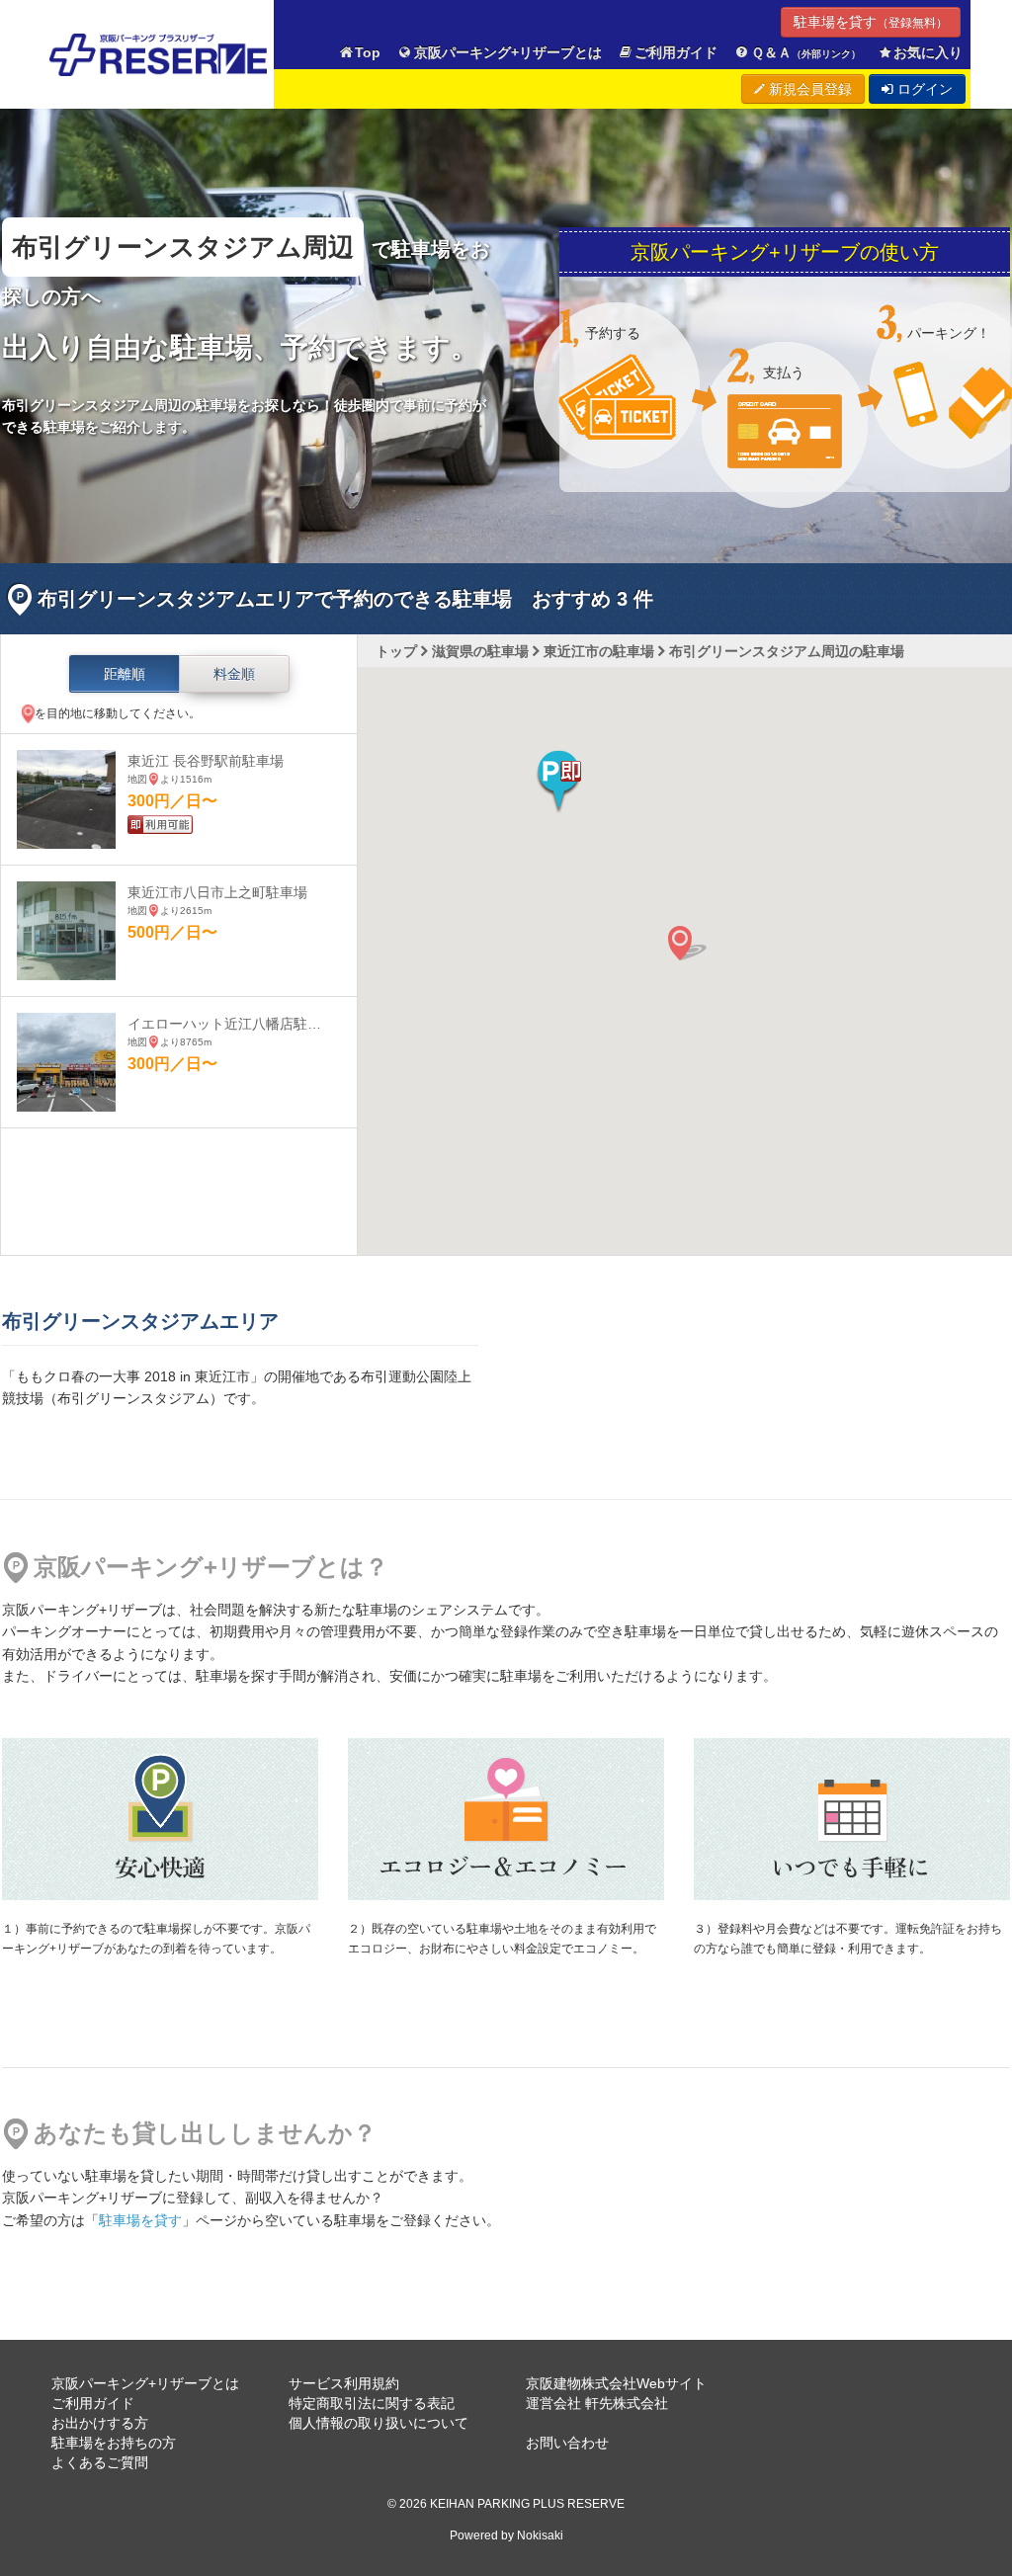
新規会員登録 (808, 89)
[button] (559, 782)
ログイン (923, 89)
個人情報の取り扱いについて (379, 2423)
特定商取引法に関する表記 (372, 2403)
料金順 (234, 674)
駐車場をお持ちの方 (114, 2443)
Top (368, 52)
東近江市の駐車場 (599, 651)
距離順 (125, 674)
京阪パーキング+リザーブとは (508, 52)
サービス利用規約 (344, 2383)
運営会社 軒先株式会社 (597, 2403)
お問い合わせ (567, 2443)
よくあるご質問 (100, 2462)
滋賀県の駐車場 (480, 651)
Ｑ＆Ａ (806, 52)
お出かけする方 (100, 2423)
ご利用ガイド (676, 52)
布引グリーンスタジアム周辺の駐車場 (787, 651)
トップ (396, 651)
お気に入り (928, 52)
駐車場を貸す (871, 22)
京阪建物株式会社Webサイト (616, 2383)
